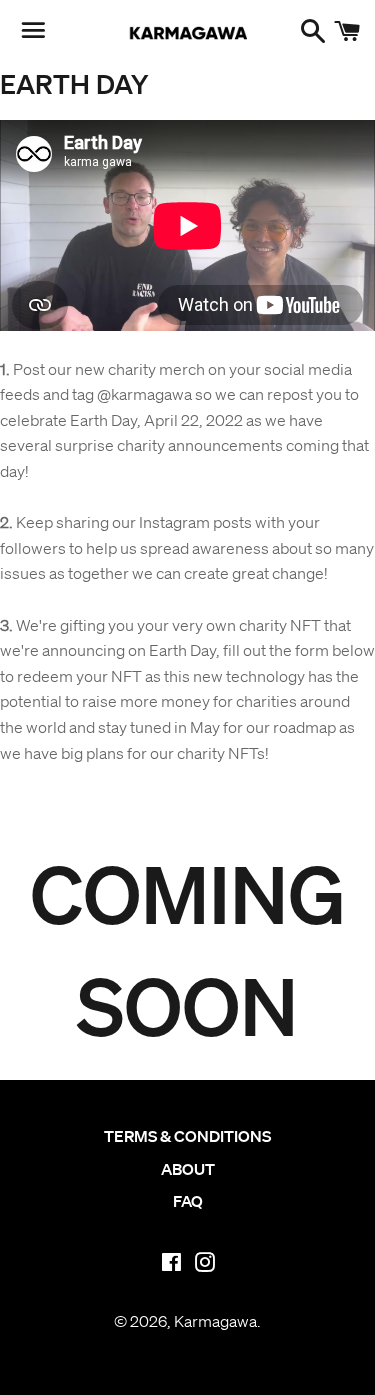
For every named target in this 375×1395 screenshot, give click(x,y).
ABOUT (188, 1169)
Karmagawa (215, 1321)
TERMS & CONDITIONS (187, 1136)
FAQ (188, 1201)
